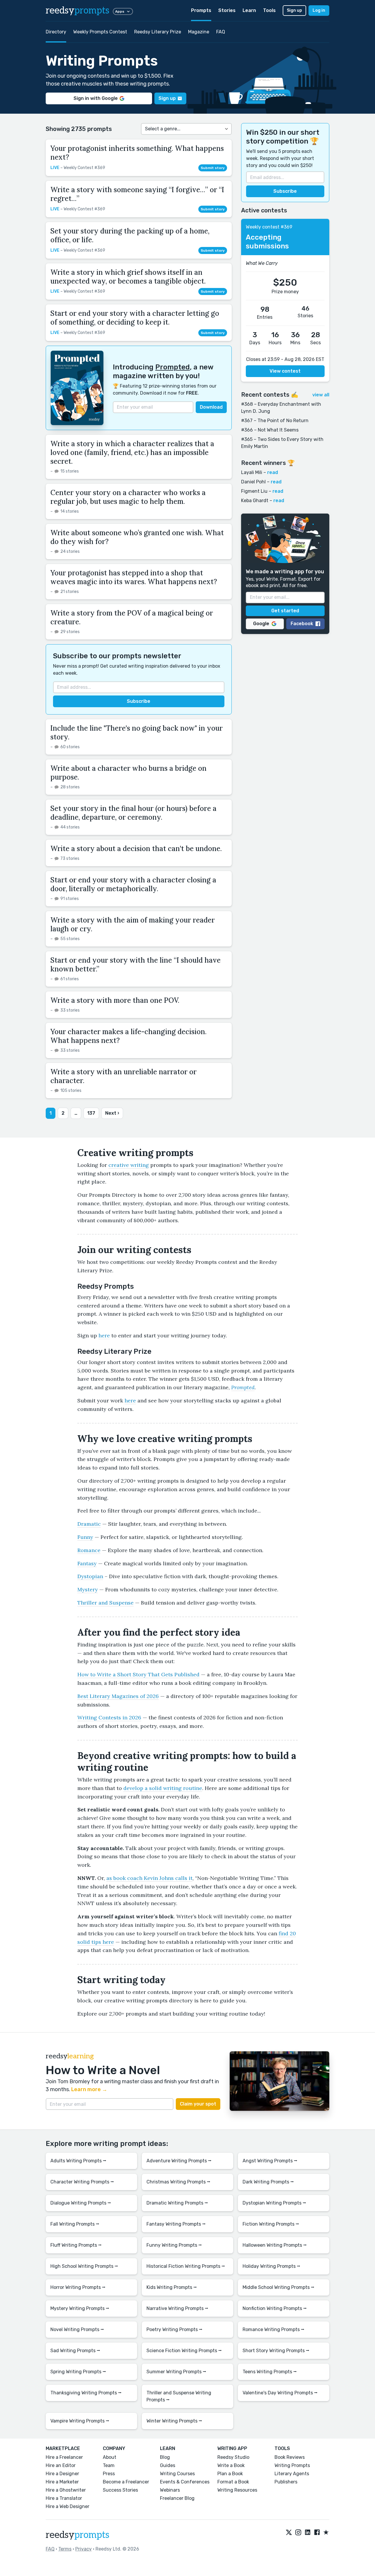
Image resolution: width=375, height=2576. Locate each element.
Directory (56, 32)
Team (109, 2465)
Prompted (173, 367)
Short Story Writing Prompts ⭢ (276, 2351)
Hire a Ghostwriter (66, 2490)
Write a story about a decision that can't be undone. (136, 849)
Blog (165, 2457)
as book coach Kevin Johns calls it (149, 1878)
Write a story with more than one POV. (115, 1000)
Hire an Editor (61, 2465)
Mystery (88, 1589)
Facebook (302, 624)
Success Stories (120, 2490)
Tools (269, 10)
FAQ (221, 32)
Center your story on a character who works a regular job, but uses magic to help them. (128, 497)
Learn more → (89, 2089)
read (273, 472)
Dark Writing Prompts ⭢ (268, 2182)
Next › (112, 1113)
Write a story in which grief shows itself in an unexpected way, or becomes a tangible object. (128, 277)
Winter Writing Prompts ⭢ (174, 2421)
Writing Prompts (292, 2465)
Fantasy (87, 1563)
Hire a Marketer (62, 2482)
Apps (120, 11)
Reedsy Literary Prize (158, 32)
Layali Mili (252, 472)
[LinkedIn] (308, 2533)
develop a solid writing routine (163, 1788)
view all (321, 395)
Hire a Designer (62, 2474)
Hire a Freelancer (64, 2457)
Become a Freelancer (126, 2482)
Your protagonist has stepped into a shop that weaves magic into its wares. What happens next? (134, 577)
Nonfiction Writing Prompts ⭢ (275, 2308)
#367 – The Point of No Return (275, 421)
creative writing (129, 1165)
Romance (89, 1550)
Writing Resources (237, 2490)
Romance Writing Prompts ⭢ (273, 2329)
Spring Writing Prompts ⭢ (78, 2372)
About (110, 2457)
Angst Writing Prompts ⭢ (270, 2161)
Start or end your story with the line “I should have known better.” (135, 965)
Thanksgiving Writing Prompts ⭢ (86, 2393)
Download (211, 407)
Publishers (286, 2482)
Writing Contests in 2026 (109, 1717)
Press (109, 2474)
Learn (249, 10)
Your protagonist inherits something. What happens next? (137, 153)
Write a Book (231, 2465)
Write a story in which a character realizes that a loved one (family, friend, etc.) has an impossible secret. (132, 452)
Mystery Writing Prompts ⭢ (80, 2308)
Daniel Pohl (253, 482)
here (104, 1335)
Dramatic (89, 1524)
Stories (227, 10)
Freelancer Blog (177, 2498)
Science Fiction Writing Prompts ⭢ (184, 2351)
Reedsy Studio (233, 2457)
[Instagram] (298, 2533)
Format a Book (233, 2482)
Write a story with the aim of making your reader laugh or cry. (133, 924)
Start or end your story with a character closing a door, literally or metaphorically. (133, 884)
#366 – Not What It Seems (270, 430)
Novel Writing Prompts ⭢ (77, 2329)
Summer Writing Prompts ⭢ (176, 2372)
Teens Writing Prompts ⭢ (270, 2372)
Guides (168, 2465)
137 (91, 1113)
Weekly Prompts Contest (100, 32)
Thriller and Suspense (105, 1603)
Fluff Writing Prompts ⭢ (76, 2245)
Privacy (83, 2549)
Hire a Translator (64, 2498)
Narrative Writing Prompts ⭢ (177, 2308)
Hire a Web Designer (68, 2506)
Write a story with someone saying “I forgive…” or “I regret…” (137, 194)
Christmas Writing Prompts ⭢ (178, 2182)
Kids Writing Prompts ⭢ (172, 2287)
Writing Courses (177, 2474)
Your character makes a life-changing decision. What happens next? (128, 1036)
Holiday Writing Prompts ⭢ (271, 2266)
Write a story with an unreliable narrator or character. (123, 1076)
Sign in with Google (96, 98)
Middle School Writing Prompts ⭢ (278, 2287)
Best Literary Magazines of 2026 (118, 1696)
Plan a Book (230, 2474)
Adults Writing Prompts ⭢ (78, 2161)
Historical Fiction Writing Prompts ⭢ (186, 2266)
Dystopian (90, 1576)
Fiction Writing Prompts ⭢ (271, 2224)
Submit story (213, 168)
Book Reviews (290, 2457)
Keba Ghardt (255, 501)
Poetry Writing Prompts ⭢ (174, 2329)
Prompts (201, 10)
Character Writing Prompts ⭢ (82, 2182)
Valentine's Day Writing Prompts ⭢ (280, 2393)
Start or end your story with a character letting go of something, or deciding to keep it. (135, 318)
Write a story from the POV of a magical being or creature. (132, 617)
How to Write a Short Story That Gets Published (138, 1674)
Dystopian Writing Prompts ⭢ (274, 2203)
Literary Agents (292, 2474)
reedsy (77, 11)
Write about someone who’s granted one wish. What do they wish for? (137, 537)
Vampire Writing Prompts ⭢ (80, 2421)
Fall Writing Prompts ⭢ (75, 2224)
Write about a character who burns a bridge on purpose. (128, 773)
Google (261, 624)
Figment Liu (254, 491)
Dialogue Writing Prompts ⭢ (81, 2203)
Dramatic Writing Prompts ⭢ (177, 2203)
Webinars (170, 2490)
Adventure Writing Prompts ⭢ (179, 2161)
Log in (319, 10)
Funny (85, 1537)
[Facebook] (317, 2533)
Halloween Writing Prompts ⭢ (275, 2245)
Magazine (199, 32)
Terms (65, 2549)
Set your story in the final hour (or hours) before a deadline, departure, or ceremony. (133, 813)
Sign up (294, 10)
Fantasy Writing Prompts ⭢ (176, 2224)
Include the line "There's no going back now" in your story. (137, 733)
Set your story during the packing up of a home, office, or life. (130, 235)
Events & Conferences (185, 2482)
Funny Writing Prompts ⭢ (174, 2245)
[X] (289, 2533)
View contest (285, 371)
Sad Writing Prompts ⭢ (75, 2351)
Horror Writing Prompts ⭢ (78, 2287)
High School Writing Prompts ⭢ (84, 2266)
